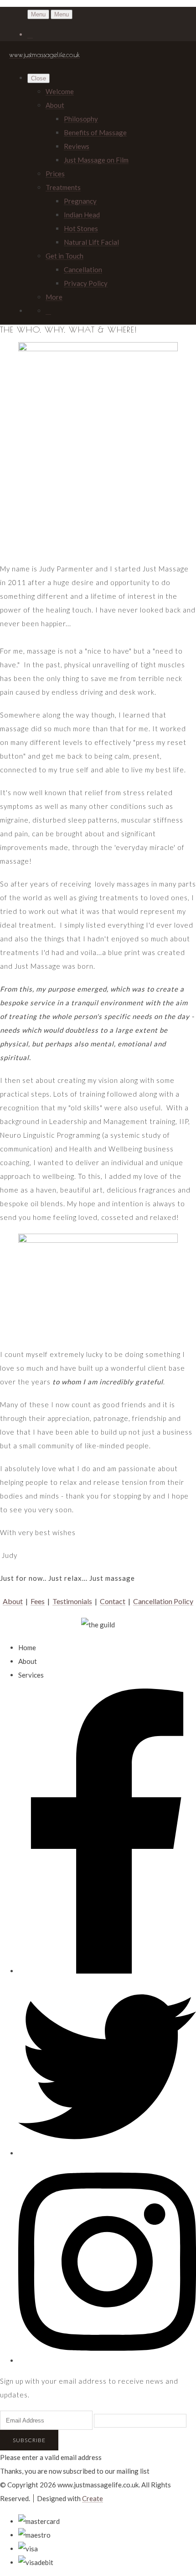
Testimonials (72, 1601)
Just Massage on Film (96, 160)
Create (93, 2498)
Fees (38, 1601)
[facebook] (107, 1971)
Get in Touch (64, 256)
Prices (55, 174)
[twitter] (107, 2153)
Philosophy (81, 119)
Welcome (60, 91)
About (55, 105)
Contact (113, 1601)
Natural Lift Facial (91, 242)
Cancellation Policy (163, 1601)
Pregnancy (80, 201)
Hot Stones (81, 228)
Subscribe (29, 2440)
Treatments (63, 187)
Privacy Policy (86, 283)
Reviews (77, 146)
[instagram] (107, 2360)
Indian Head (82, 215)
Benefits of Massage (95, 132)
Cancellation (83, 269)
